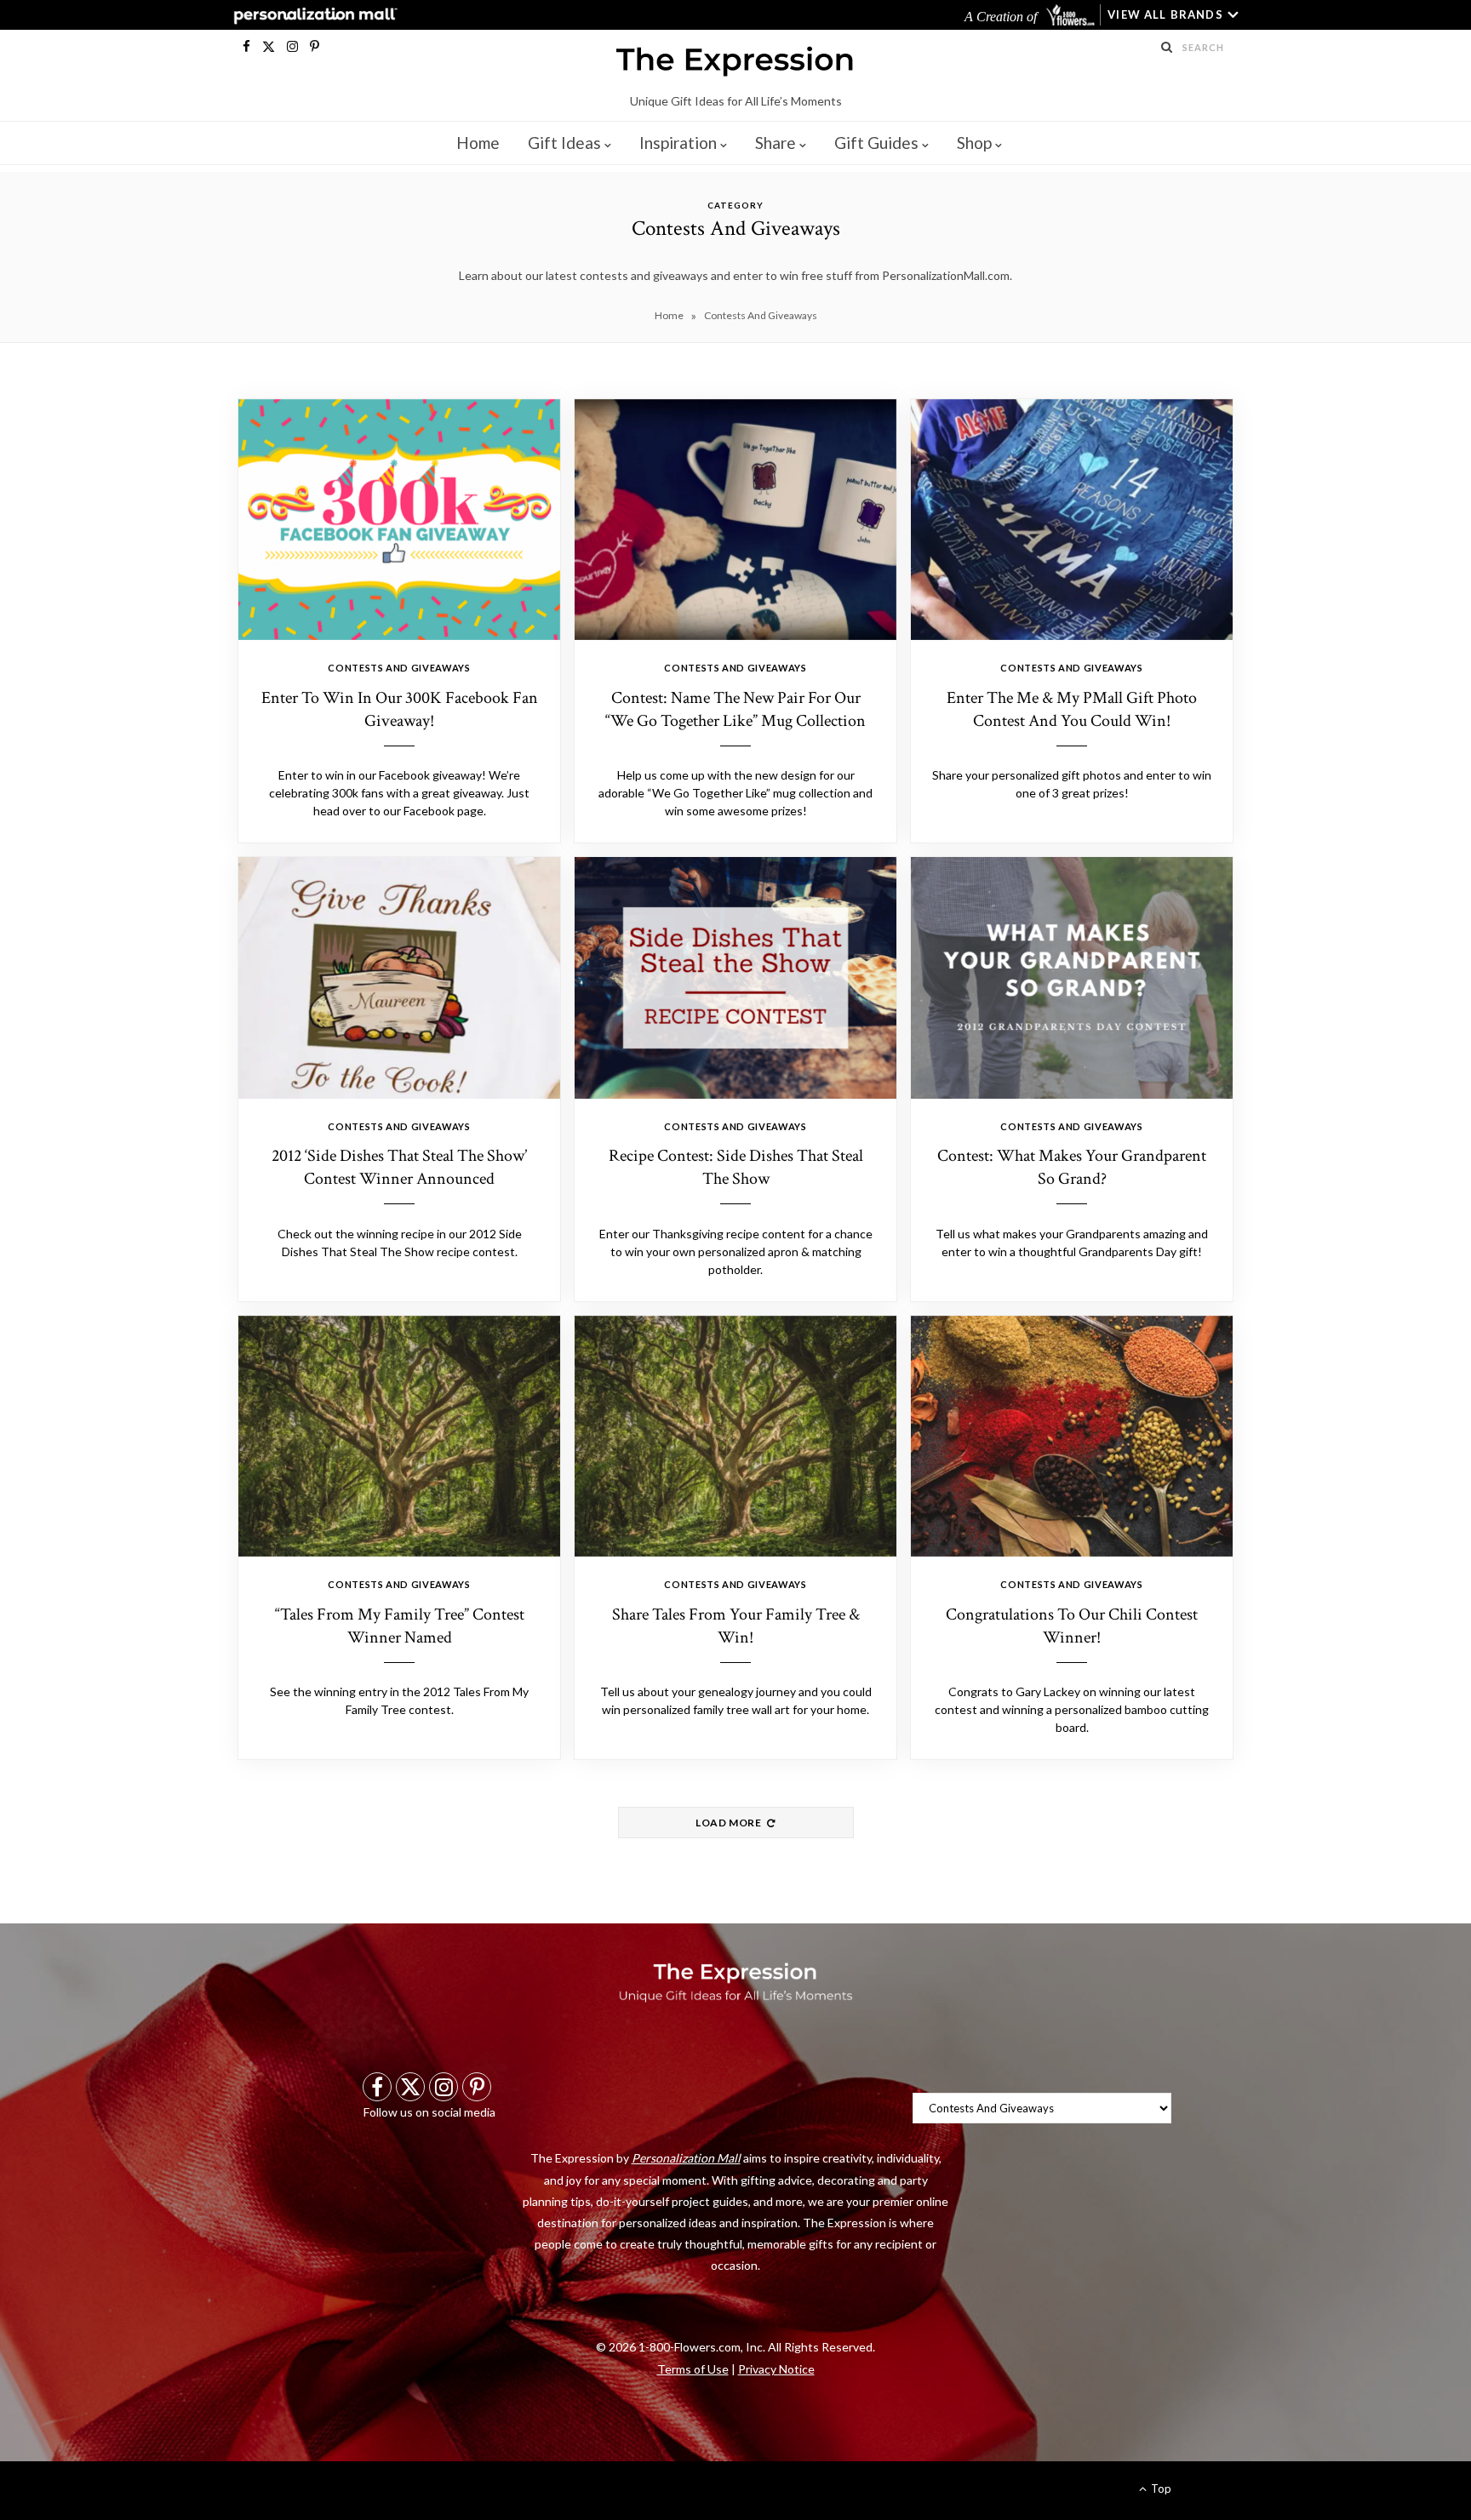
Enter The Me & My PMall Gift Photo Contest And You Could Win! (1072, 709)
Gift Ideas (564, 143)
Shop (974, 143)
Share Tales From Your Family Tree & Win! (736, 1626)
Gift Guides (876, 143)
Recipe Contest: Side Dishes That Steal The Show (736, 1167)
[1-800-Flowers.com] (1072, 15)
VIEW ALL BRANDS (1165, 14)
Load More (730, 1823)
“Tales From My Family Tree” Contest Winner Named (400, 1626)
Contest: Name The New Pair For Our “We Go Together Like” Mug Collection (735, 709)
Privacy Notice (776, 2369)
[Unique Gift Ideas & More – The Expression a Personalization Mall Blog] (735, 64)
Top (1160, 2489)
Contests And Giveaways (399, 668)
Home (478, 143)
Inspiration (678, 143)
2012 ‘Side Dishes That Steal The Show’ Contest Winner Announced (399, 1167)
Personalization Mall (686, 2158)
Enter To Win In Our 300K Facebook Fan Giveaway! (400, 709)
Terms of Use (693, 2369)
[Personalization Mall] (312, 15)
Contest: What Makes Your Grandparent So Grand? (1072, 1167)
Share (776, 143)
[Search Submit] (1167, 47)
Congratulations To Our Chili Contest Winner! (1072, 1626)
